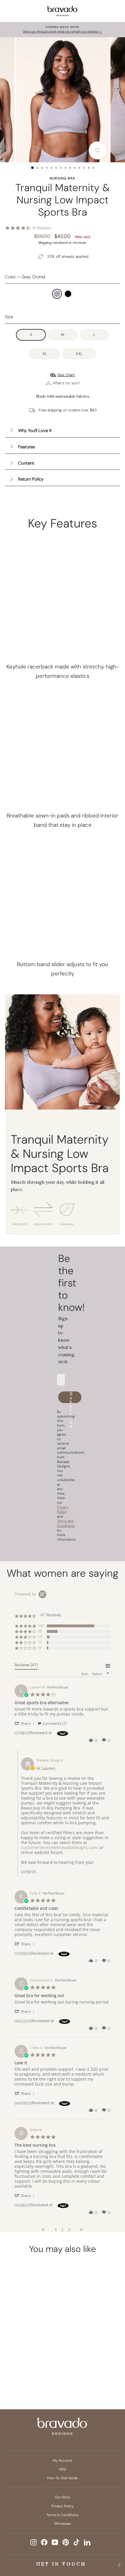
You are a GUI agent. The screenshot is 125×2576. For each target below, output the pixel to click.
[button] (25, 1723)
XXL (79, 354)
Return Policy (31, 479)
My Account (63, 2461)
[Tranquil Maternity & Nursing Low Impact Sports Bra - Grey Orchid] (21, 2369)
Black (68, 294)
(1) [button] (40, 1642)
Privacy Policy (63, 2506)
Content (26, 463)
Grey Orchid (57, 294)
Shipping (45, 243)
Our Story (63, 2497)
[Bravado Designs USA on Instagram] (33, 2542)
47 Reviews (42, 228)
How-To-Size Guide (63, 2478)
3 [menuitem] (69, 2230)
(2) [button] (40, 1637)
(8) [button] (40, 1631)
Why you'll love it (35, 431)
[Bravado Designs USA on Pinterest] (66, 2542)
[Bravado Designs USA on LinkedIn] (87, 2542)
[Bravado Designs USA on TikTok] (76, 2542)
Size (9, 317)
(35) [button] (41, 1626)
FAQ (63, 2469)
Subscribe (71, 1397)
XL (45, 354)
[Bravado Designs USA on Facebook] (44, 2542)
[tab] (26, 1666)
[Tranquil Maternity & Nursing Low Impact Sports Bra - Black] (32, 2369)
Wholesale (63, 2524)
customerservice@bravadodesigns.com (59, 1847)
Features (26, 447)
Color (25, 277)
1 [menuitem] (56, 2230)
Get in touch (61, 2564)
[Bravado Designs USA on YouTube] (55, 2542)
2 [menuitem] (63, 2230)
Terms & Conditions (63, 2515)
